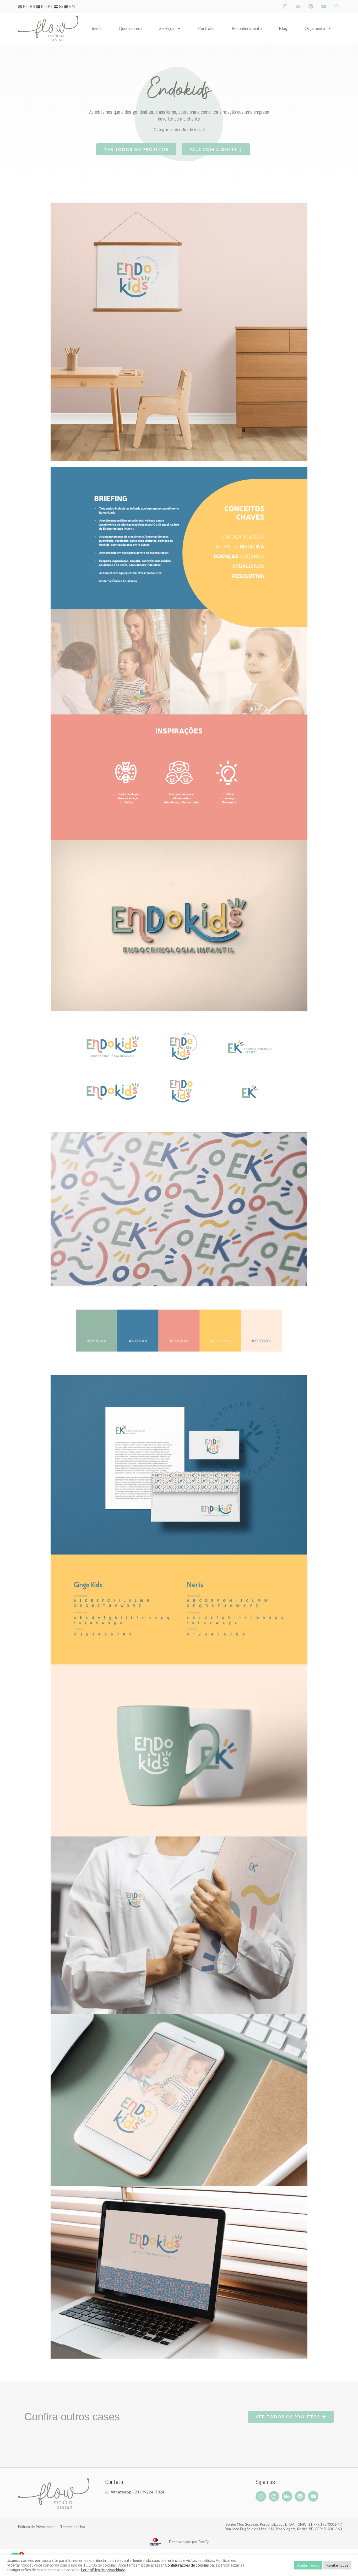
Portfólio (206, 28)
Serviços (167, 28)
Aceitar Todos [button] (308, 2565)
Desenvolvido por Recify (189, 2542)
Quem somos (131, 28)
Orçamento (315, 28)
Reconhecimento (247, 28)
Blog (283, 28)
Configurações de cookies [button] (187, 2565)
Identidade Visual (189, 129)
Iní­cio (97, 28)
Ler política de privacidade (103, 2570)
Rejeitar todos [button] (337, 2565)
